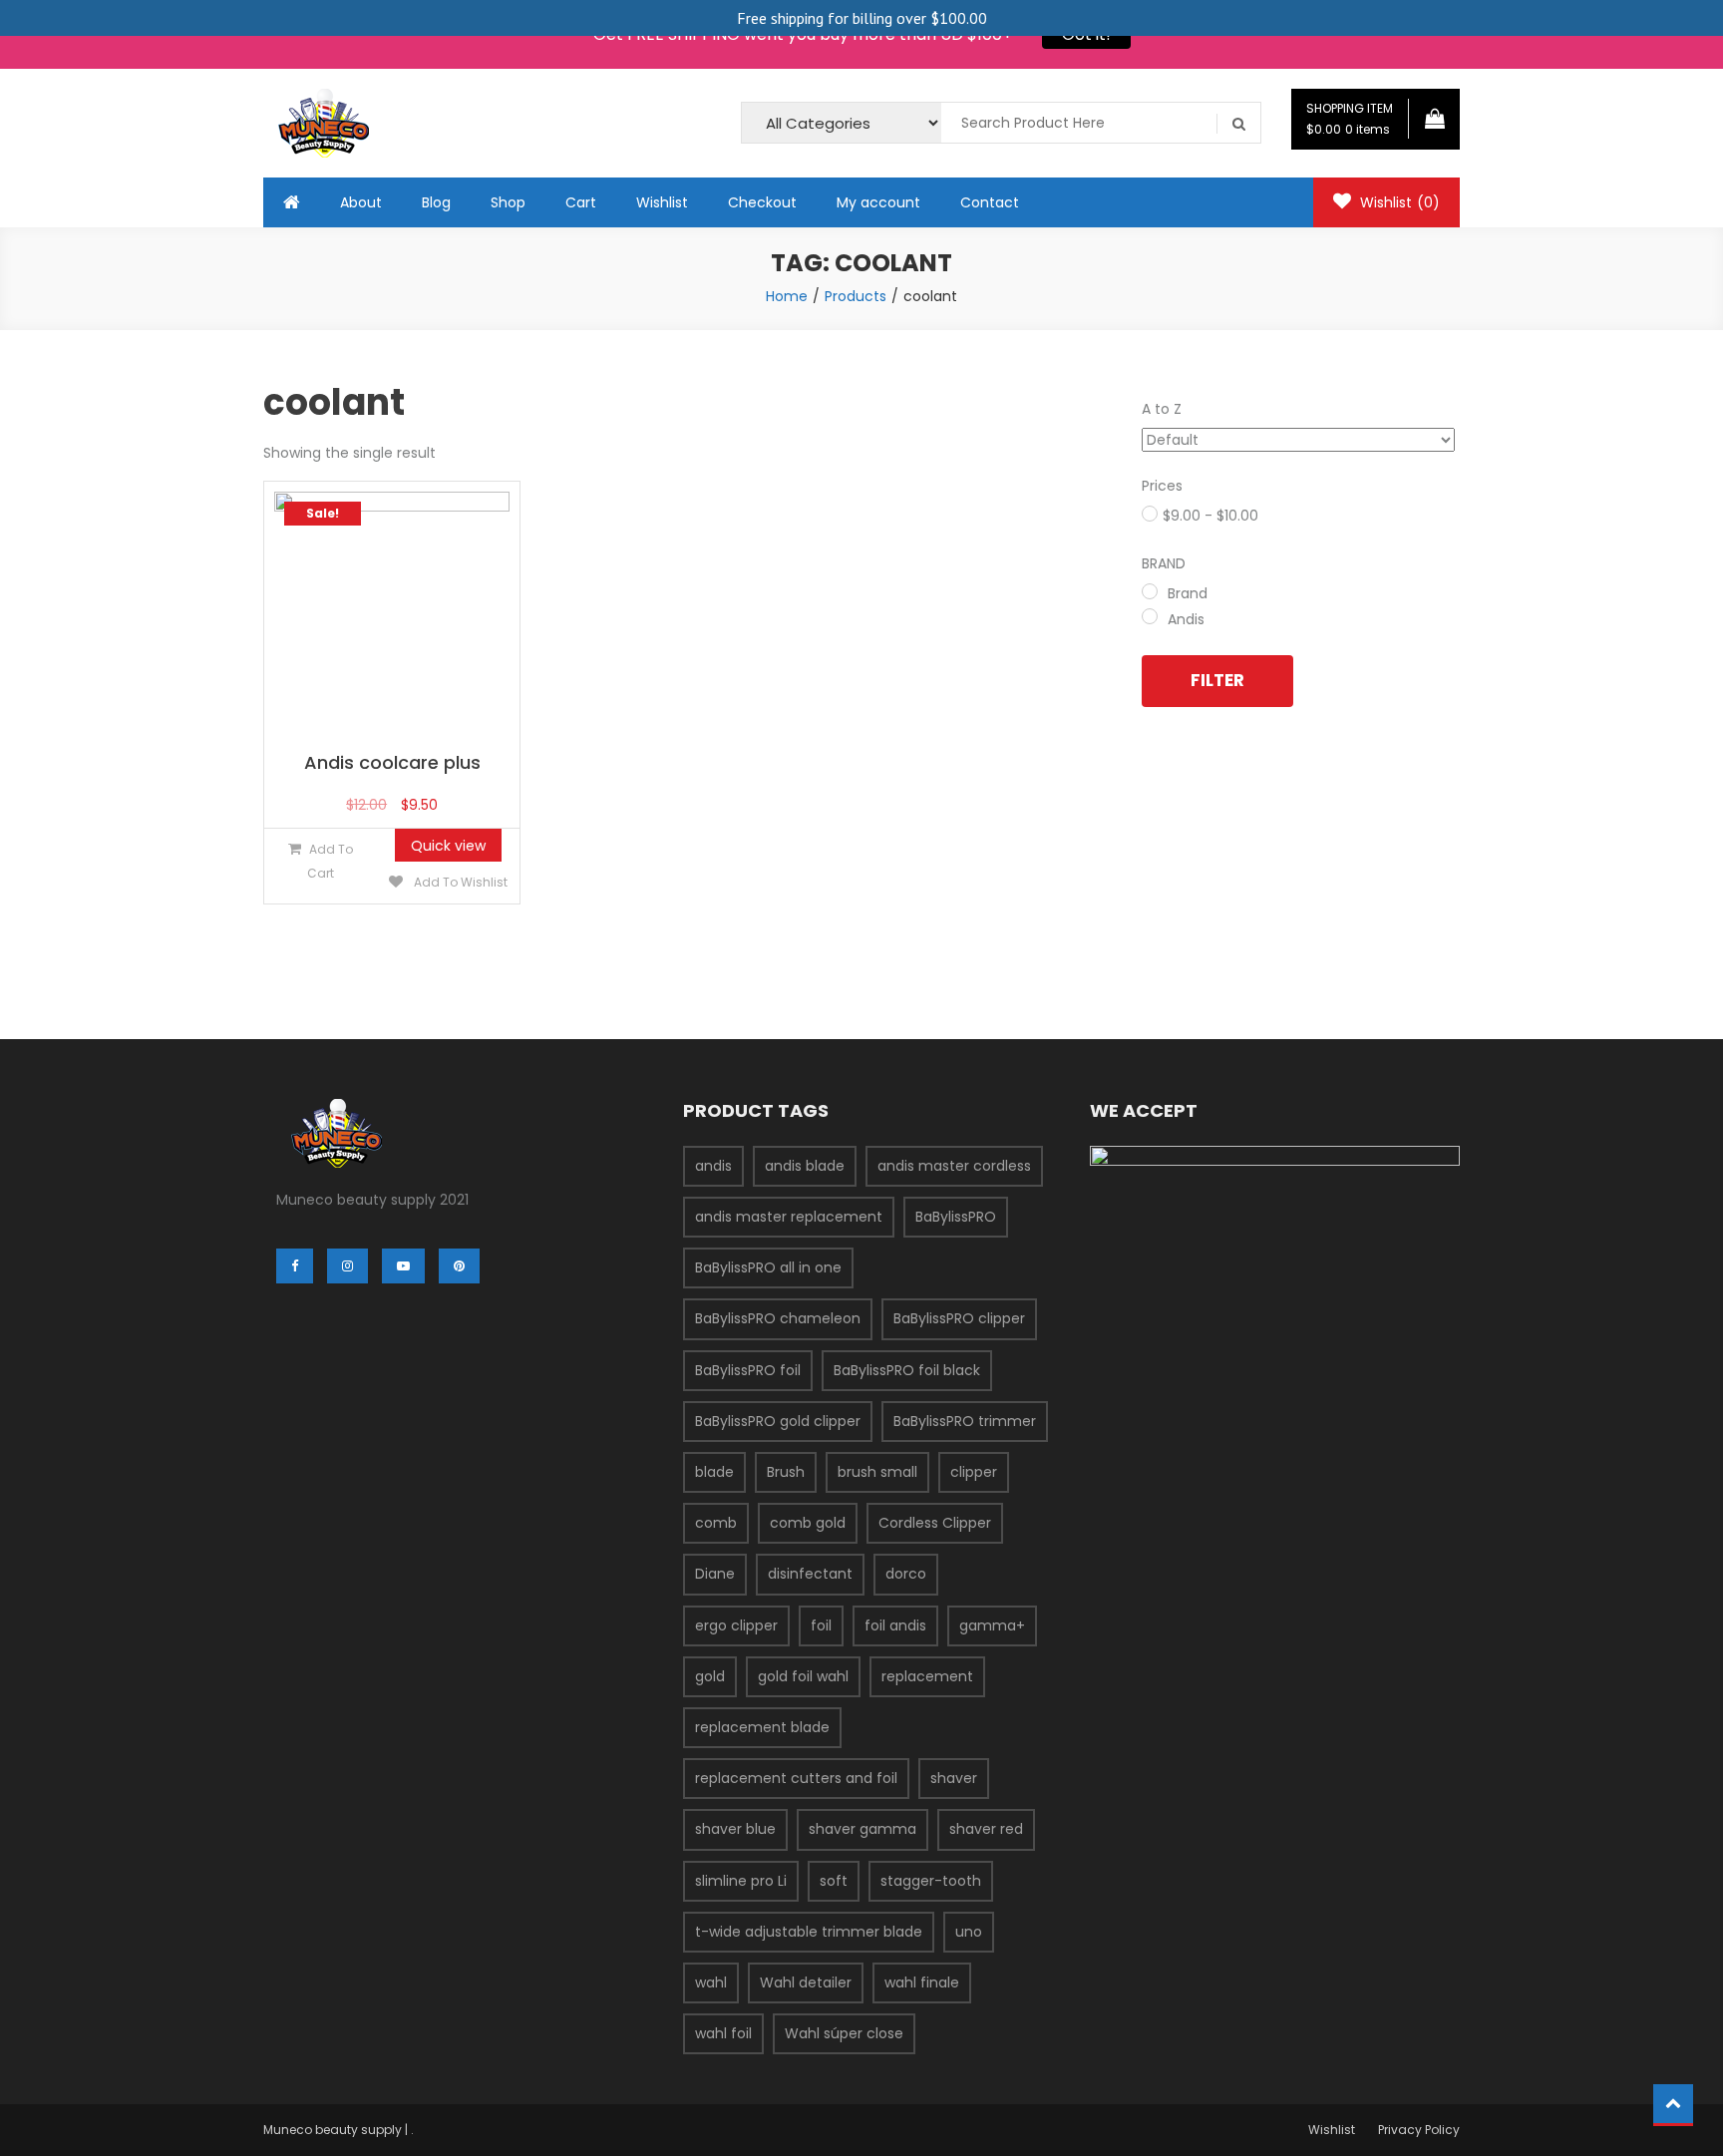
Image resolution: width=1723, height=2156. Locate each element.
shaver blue (735, 1829)
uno (969, 1932)
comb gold (808, 1523)
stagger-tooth (931, 1881)
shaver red (986, 1829)
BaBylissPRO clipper (959, 1318)
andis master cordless (954, 1166)
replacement (927, 1676)
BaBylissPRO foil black (907, 1370)
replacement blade (762, 1727)
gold (710, 1676)
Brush (786, 1472)
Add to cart (330, 861)
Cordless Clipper (935, 1523)
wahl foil (723, 2033)
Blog (436, 202)
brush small (877, 1472)
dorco (906, 1574)
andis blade (805, 1166)
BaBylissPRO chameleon (778, 1318)
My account (878, 202)
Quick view (448, 846)
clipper (974, 1472)
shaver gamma (862, 1829)
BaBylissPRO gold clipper (778, 1421)
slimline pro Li (741, 1881)
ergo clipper (736, 1625)
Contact (990, 202)
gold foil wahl (803, 1676)
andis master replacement (789, 1217)
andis (713, 1166)
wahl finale (922, 1982)
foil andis (895, 1625)
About (361, 202)
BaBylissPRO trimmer (965, 1421)
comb (716, 1523)
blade (714, 1472)
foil (821, 1625)
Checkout (762, 202)
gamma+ (992, 1625)
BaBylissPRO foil (748, 1370)
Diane (715, 1574)
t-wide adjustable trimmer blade (809, 1932)
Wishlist (662, 202)
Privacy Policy (1419, 2130)
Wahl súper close (844, 2033)
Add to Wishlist (459, 882)
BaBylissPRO (956, 1217)
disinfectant (810, 1574)
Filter (1217, 680)
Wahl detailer (806, 1982)
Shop (508, 202)
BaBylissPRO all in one (768, 1267)
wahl (711, 1982)
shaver (954, 1778)
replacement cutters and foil (796, 1778)
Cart (581, 202)
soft (834, 1881)
